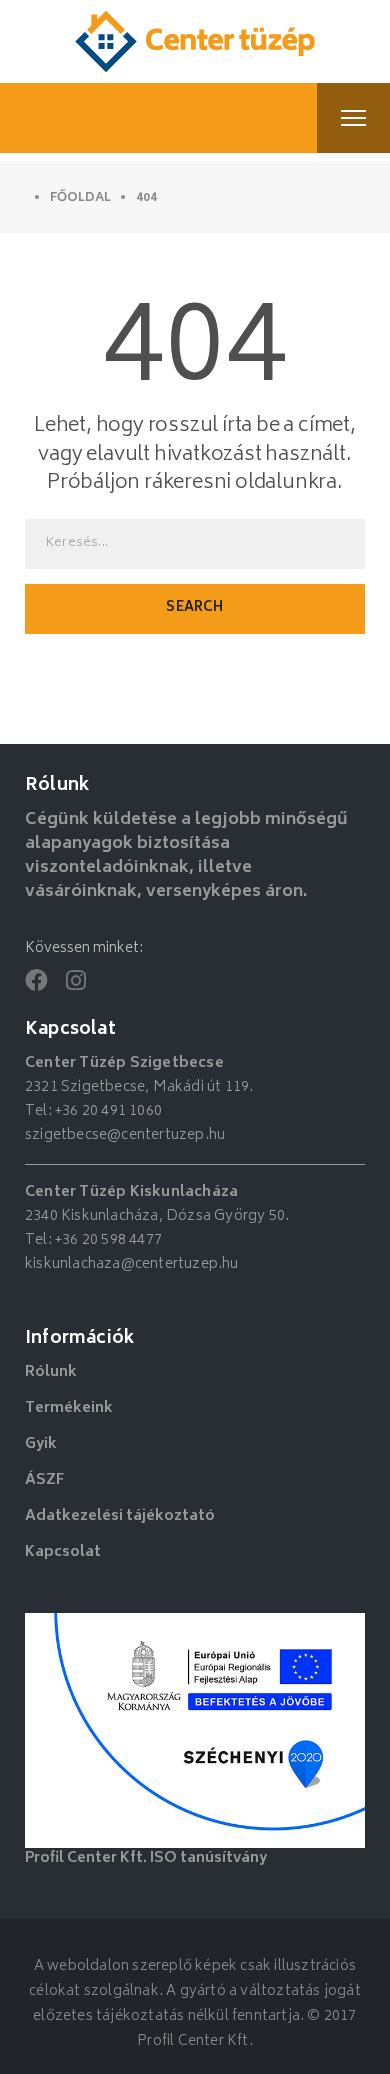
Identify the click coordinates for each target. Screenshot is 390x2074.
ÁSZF (44, 1480)
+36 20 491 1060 (108, 1111)
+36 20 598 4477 (108, 1240)
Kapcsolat (63, 1552)
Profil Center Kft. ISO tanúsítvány (146, 1858)
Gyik (41, 1444)
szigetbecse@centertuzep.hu (125, 1135)
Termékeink (69, 1408)
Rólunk (51, 1372)
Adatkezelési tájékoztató (120, 1516)
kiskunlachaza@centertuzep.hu (132, 1264)
